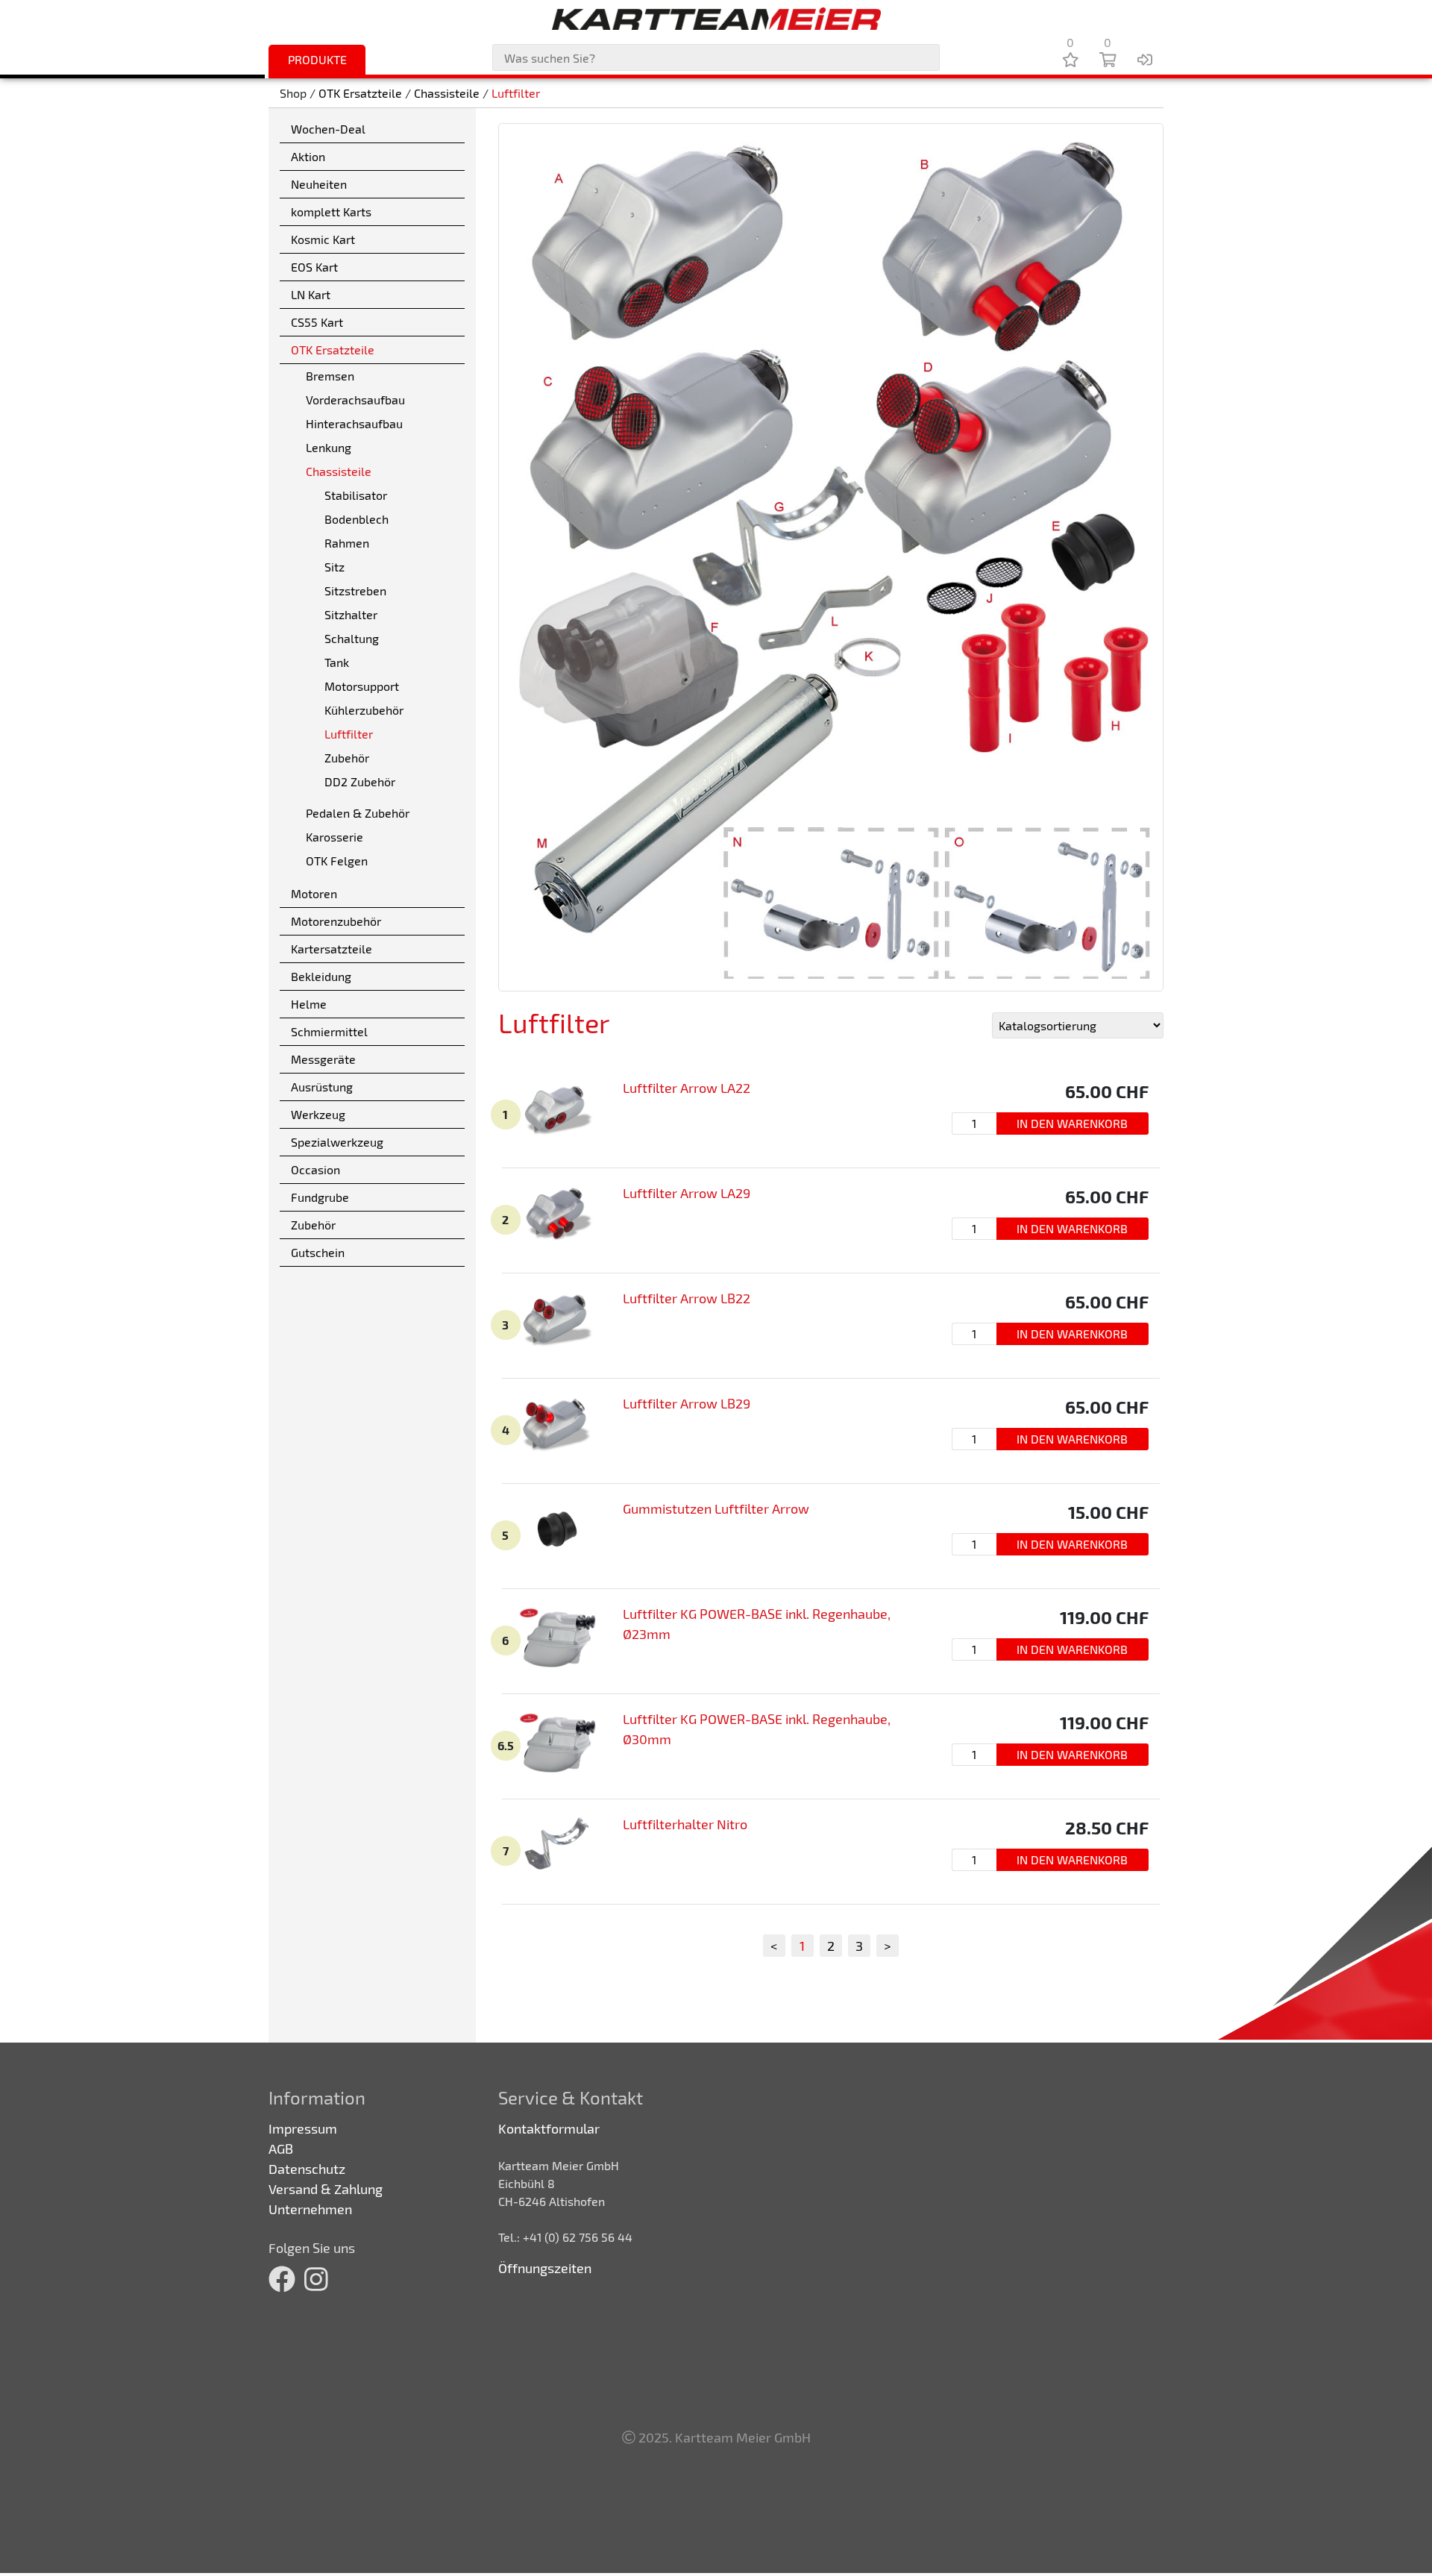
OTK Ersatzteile (360, 93)
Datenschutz (307, 2169)
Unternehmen (310, 2209)
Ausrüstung (322, 1087)
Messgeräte (323, 1059)
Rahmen (347, 543)
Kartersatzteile (332, 949)
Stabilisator (356, 495)
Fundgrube (320, 1197)
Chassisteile (447, 93)
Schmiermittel (329, 1031)
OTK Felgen (337, 861)
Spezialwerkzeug (337, 1142)
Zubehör (347, 758)
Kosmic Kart (323, 239)
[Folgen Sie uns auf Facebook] (282, 2278)
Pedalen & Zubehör (358, 813)
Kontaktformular (549, 2128)
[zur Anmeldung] (1145, 59)
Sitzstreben (355, 590)
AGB (281, 2149)
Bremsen (330, 376)
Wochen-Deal (328, 129)
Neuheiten (319, 184)
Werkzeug (318, 1114)
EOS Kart (314, 267)
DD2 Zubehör (360, 781)
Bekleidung (321, 976)
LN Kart (311, 294)
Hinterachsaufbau (354, 423)
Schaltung (352, 638)
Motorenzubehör (336, 921)
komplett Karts (331, 211)
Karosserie (335, 837)
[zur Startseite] (716, 19)
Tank (337, 662)
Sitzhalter (351, 614)
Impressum (303, 2128)
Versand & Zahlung (326, 2189)
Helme (309, 1004)
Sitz (335, 567)
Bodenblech (357, 519)
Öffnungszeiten (545, 2268)
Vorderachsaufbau (355, 399)
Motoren (314, 893)
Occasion (315, 1169)
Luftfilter (516, 93)
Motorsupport (362, 686)
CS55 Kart (317, 322)
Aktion (308, 156)
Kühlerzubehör (364, 710)
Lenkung (329, 447)
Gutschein (318, 1252)
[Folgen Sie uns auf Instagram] (316, 2278)
